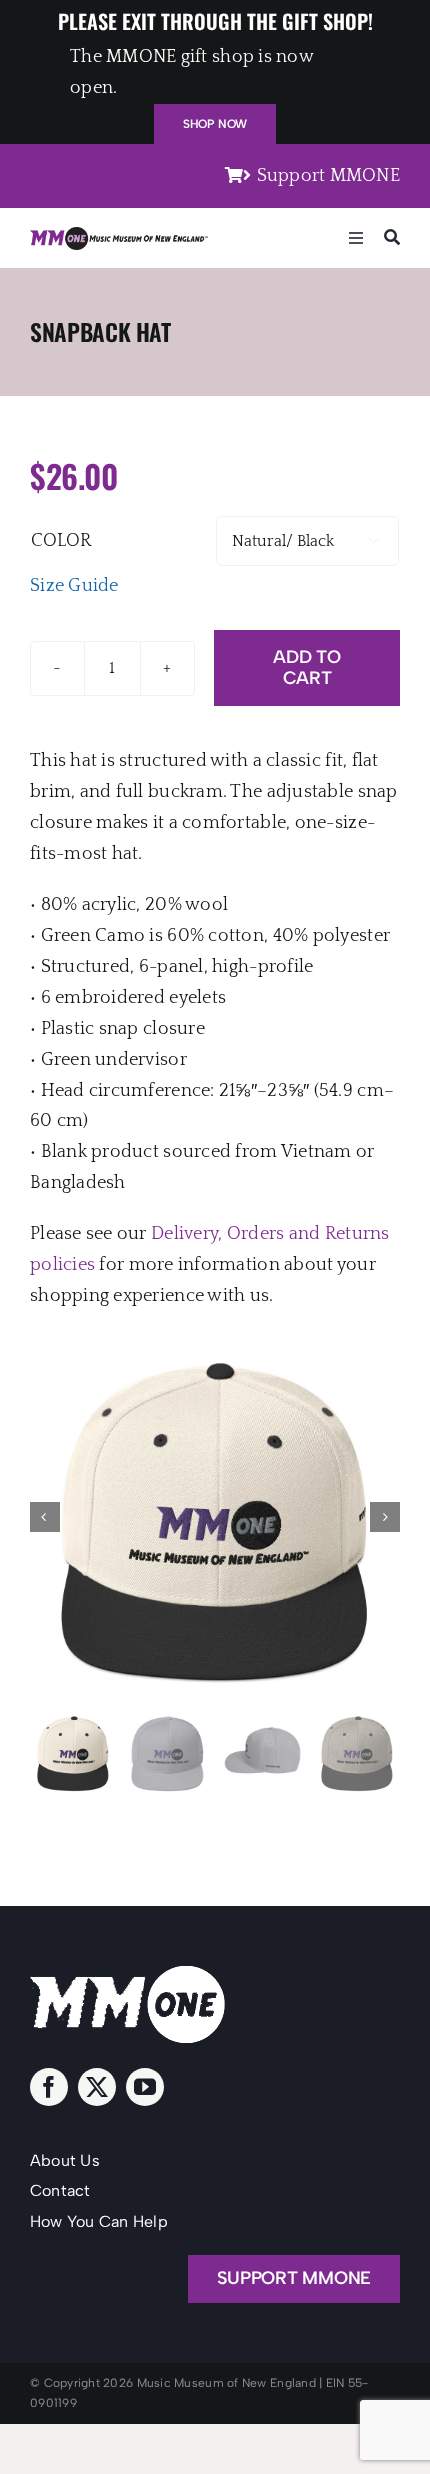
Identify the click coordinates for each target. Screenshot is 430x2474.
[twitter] (97, 2087)
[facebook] (49, 2087)
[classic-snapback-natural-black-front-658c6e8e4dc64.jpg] (215, 1517)
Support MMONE (328, 176)
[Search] (392, 238)
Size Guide (74, 586)
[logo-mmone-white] (127, 1975)
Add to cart (306, 667)
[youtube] (145, 2087)
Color (61, 541)
